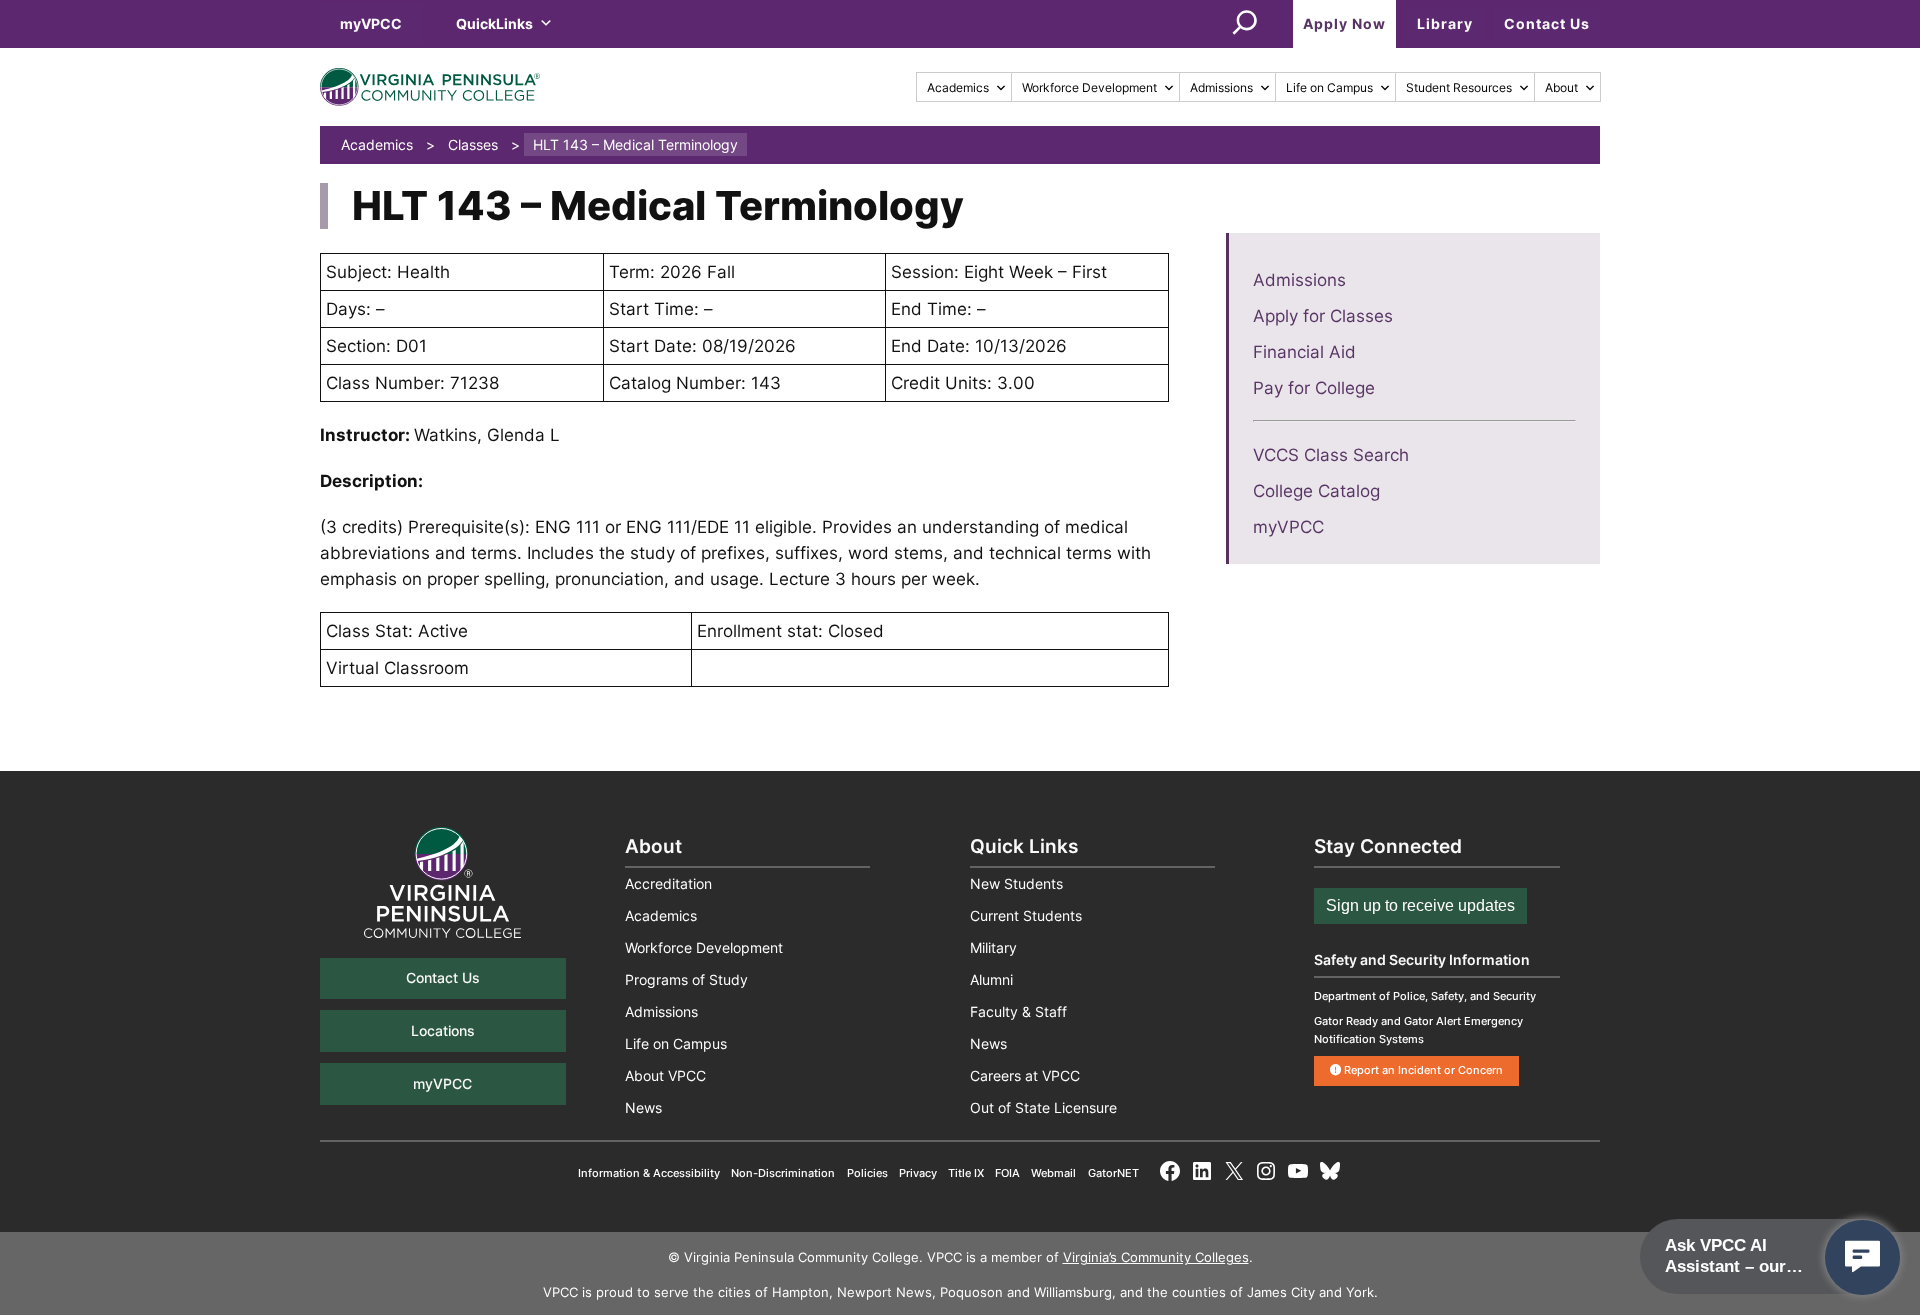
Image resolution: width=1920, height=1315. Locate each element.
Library (1445, 23)
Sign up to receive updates (1420, 905)
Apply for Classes (1323, 316)
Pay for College (1314, 388)
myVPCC (371, 23)
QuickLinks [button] (494, 23)
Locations (443, 1030)
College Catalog (1316, 491)
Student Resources (1459, 87)
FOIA (1007, 1173)
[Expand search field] (1245, 24)
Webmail (1053, 1173)
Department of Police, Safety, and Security (1425, 996)
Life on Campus (1329, 87)
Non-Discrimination (783, 1173)
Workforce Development (1089, 87)
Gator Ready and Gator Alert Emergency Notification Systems (1418, 1029)
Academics (958, 87)
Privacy (918, 1173)
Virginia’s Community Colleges (1156, 1257)
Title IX (966, 1173)
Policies (867, 1173)
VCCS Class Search (1331, 455)
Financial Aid (1304, 352)
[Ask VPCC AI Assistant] (1862, 1257)
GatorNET (1113, 1173)
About (1561, 87)
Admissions (1221, 87)
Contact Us (1547, 23)
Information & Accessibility (649, 1173)
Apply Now (1344, 23)
